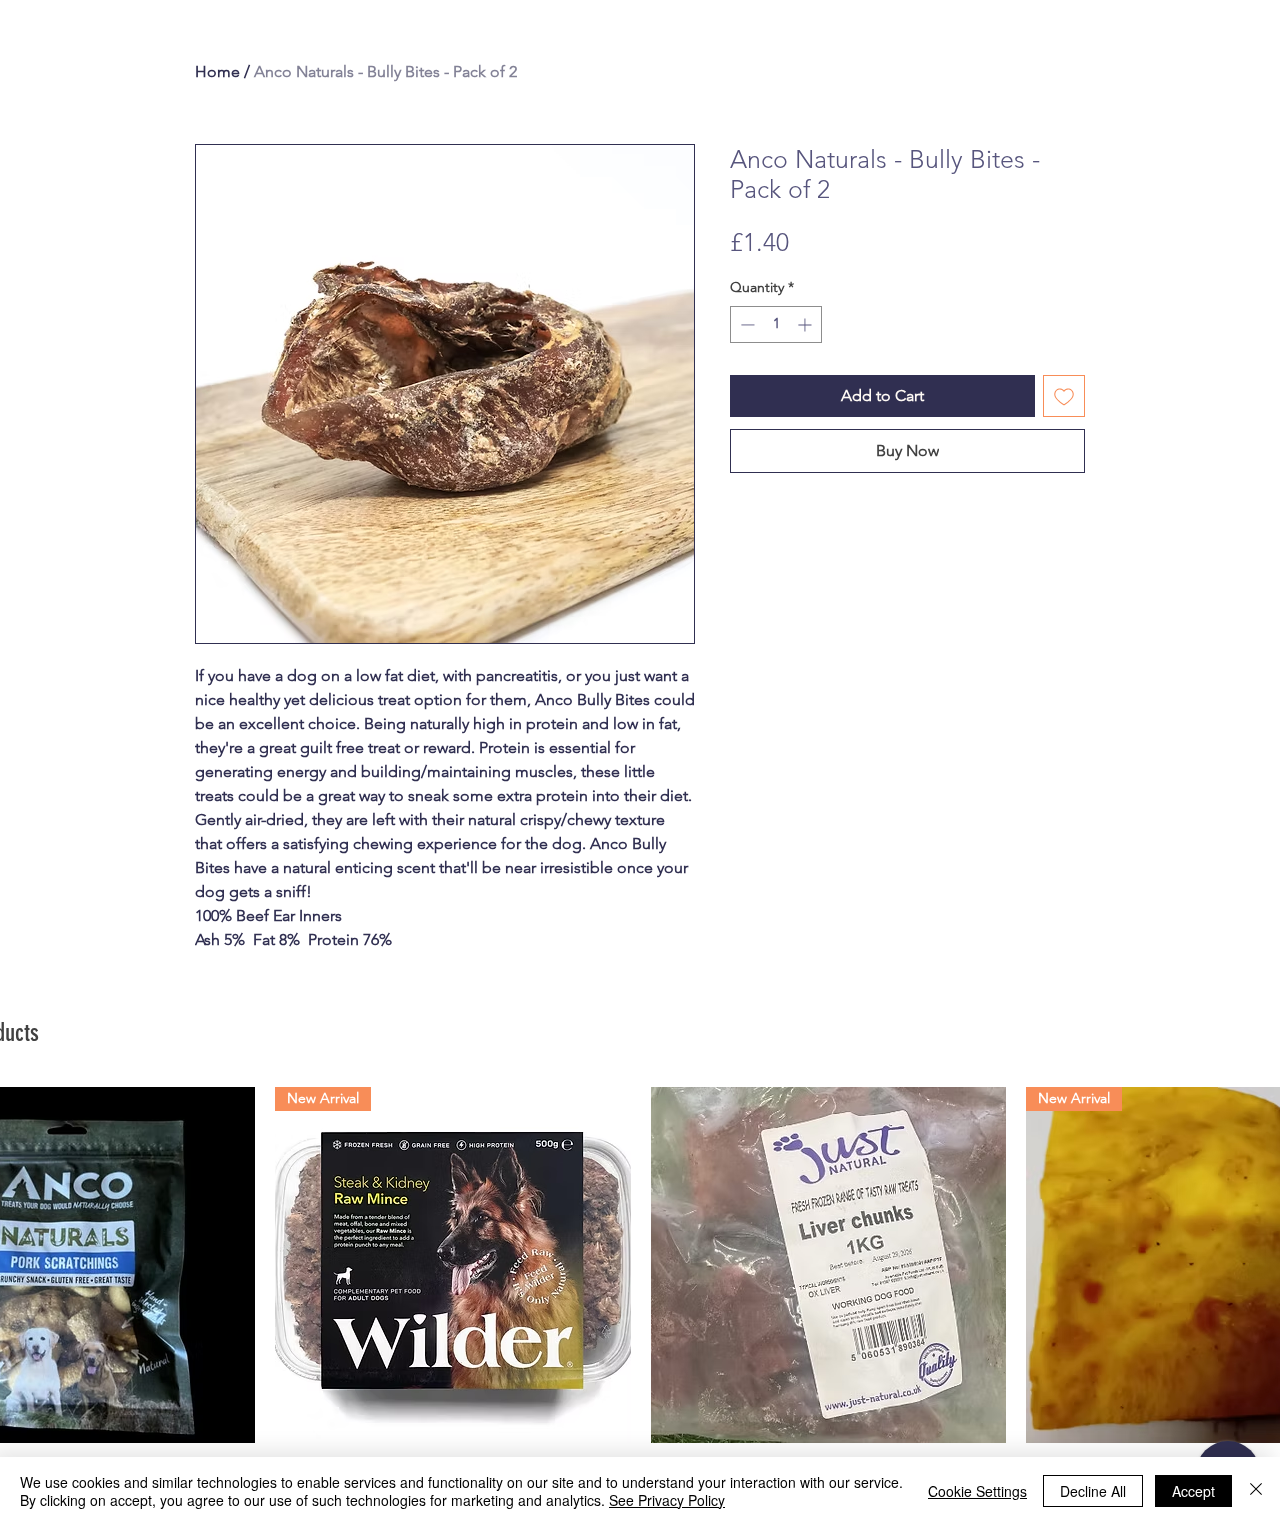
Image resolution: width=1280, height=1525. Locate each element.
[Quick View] (829, 1265)
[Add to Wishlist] (1064, 396)
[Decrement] (745, 324)
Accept (1193, 1491)
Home (217, 71)
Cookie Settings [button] (977, 1491)
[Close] (1256, 1491)
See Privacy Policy (667, 1500)
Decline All (1093, 1491)
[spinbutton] (776, 324)
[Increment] (806, 324)
